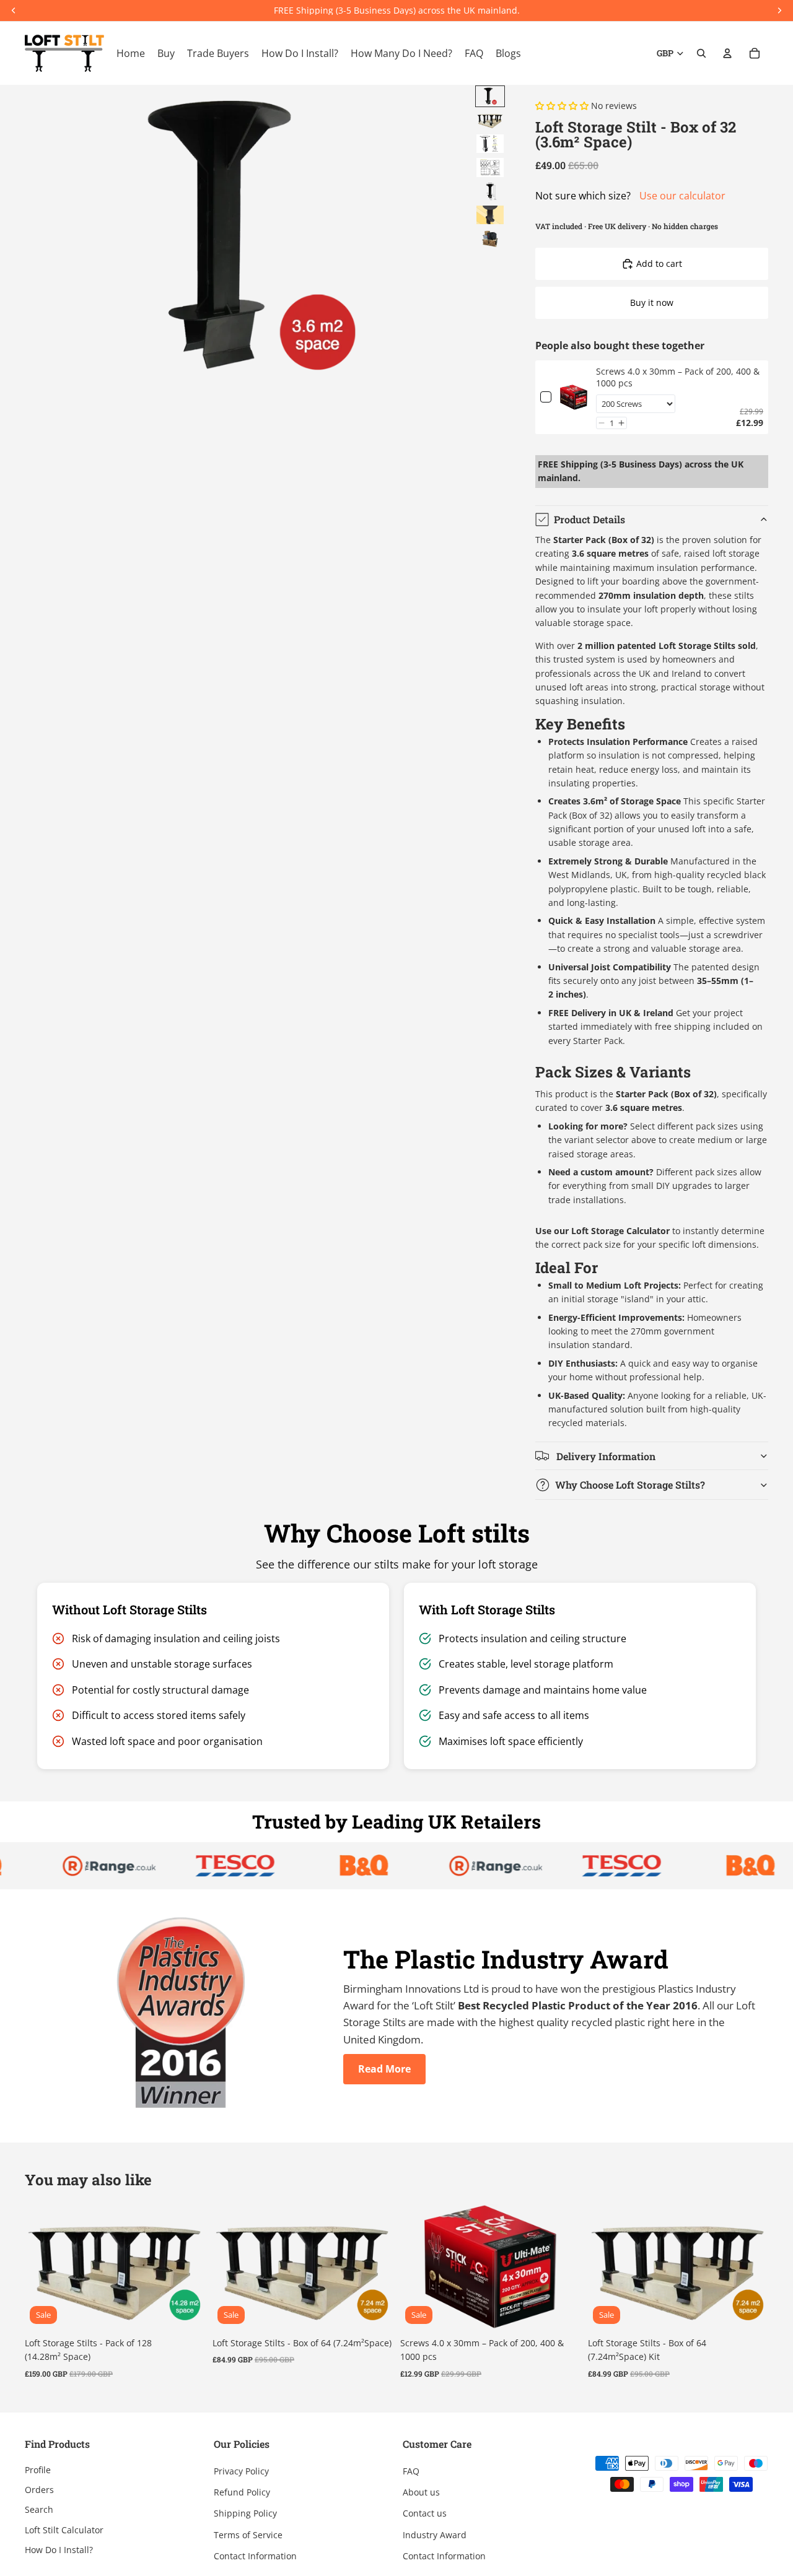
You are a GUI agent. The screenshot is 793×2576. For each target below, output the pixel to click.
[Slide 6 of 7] (490, 215)
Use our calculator (682, 196)
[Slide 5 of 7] (490, 191)
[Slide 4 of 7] (490, 167)
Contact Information (255, 2556)
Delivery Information (605, 1456)
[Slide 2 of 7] (490, 120)
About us (421, 2492)
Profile (38, 2470)
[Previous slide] (43, 2266)
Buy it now (652, 302)
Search (39, 2510)
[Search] (701, 53)
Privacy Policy (241, 2471)
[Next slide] (186, 2266)
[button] (602, 423)
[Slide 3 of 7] (490, 144)
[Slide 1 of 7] (490, 96)
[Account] (727, 53)
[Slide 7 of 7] (490, 238)
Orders (39, 2490)
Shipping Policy (245, 2514)
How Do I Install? (59, 2550)
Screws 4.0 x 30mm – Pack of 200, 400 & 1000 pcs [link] (678, 377)
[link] (574, 397)
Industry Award (435, 2535)
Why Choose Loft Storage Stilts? (630, 1485)
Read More (384, 2069)
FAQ (411, 2471)
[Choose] (561, 2310)
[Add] (186, 2310)
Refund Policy (242, 2492)
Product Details (589, 519)
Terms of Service (248, 2535)
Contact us (425, 2514)
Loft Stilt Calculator (64, 2530)
